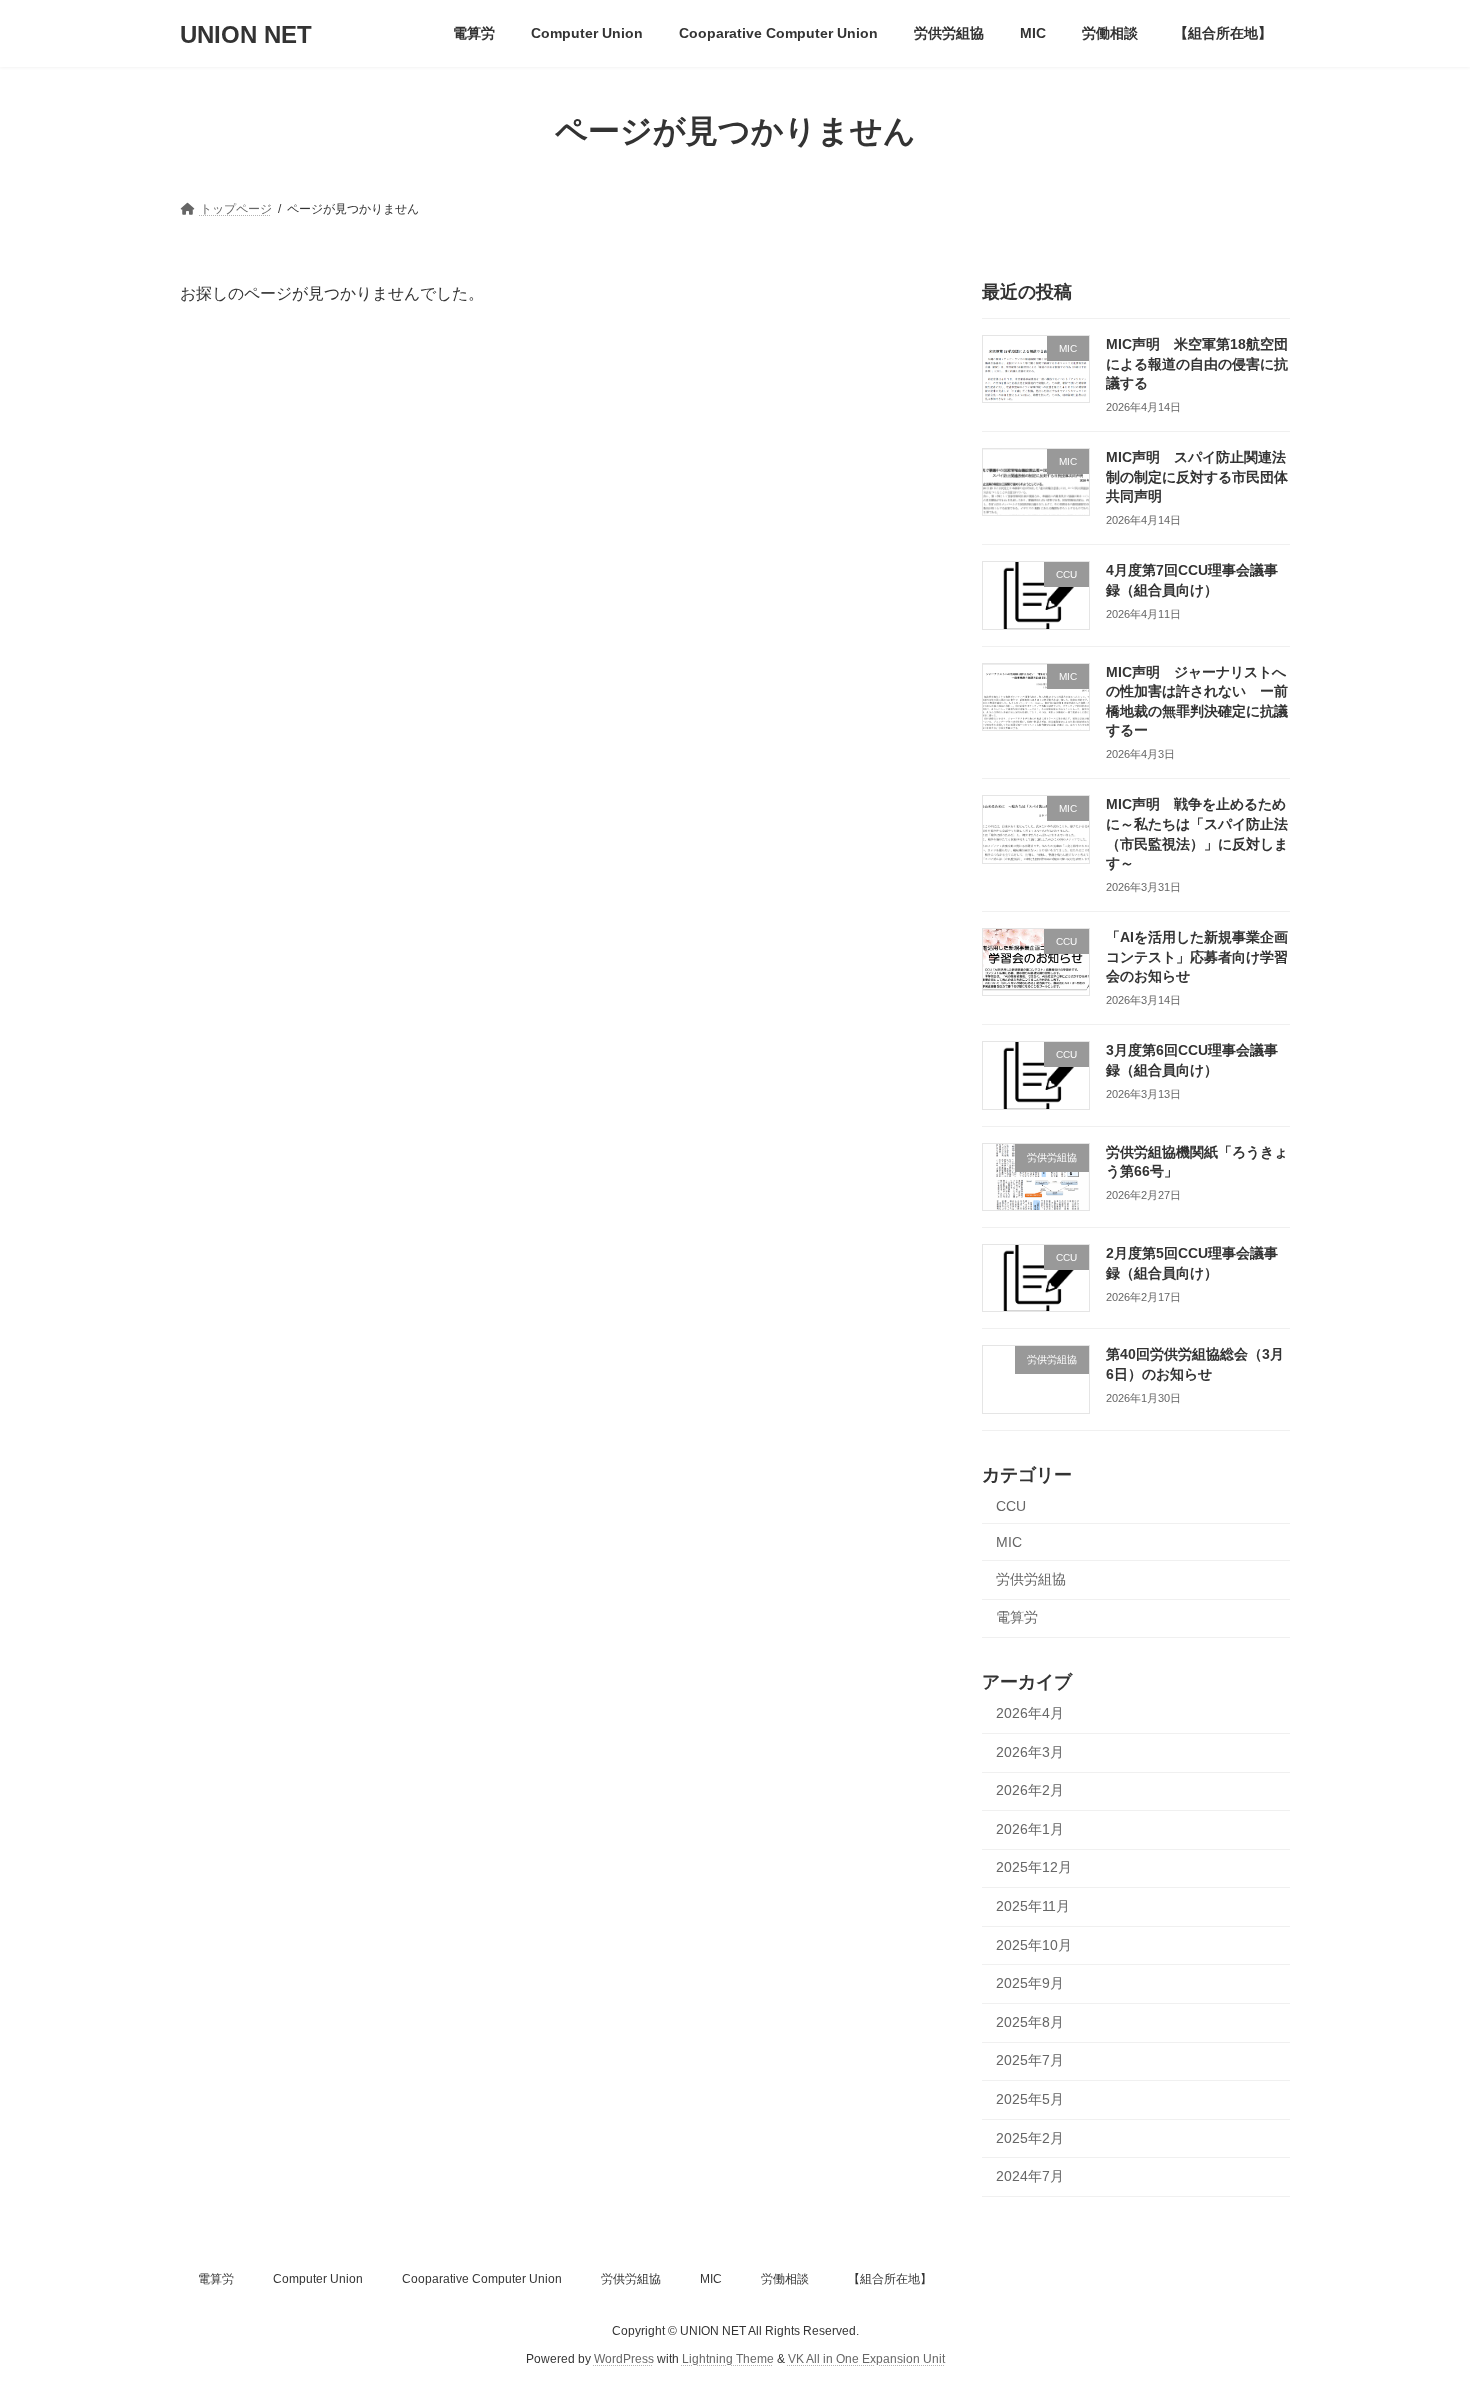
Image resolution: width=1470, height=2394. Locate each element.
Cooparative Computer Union (482, 2279)
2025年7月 (1030, 2061)
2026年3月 (1030, 1752)
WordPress (624, 2360)
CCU (1011, 1506)
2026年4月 (1030, 1713)
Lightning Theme (728, 2360)
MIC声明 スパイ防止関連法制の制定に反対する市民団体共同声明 (1197, 476)
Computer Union (318, 2279)
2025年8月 (1030, 2022)
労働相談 (785, 2279)
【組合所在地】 (890, 2279)
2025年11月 (1033, 1906)
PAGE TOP (1417, 2303)
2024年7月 (1030, 2176)
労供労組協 (1031, 1579)
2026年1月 (1030, 1829)
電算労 (1017, 1618)
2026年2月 (1030, 1790)
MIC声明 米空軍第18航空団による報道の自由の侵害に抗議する (1197, 363)
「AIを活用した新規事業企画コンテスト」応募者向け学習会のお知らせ (1197, 956)
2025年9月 (1030, 1983)
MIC (1009, 1542)
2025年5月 (1030, 2099)
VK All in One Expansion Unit (866, 2360)
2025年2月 (1030, 2138)
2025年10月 (1034, 1945)
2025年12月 (1034, 1868)
